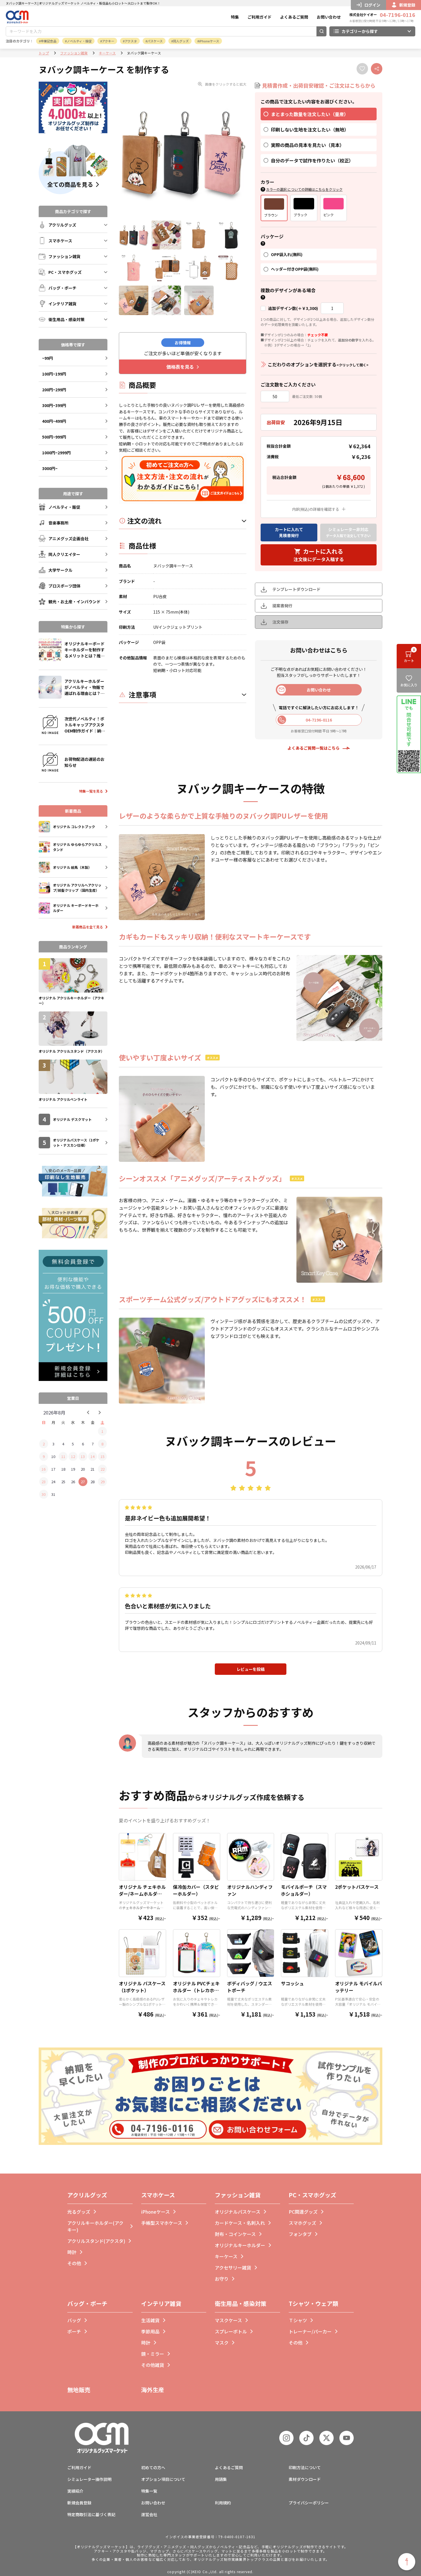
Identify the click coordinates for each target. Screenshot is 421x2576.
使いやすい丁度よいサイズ (161, 1057)
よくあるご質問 (294, 17)
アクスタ (131, 41)
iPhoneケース (209, 41)
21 (93, 1469)
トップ (44, 53)
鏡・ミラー (153, 2354)
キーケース (107, 53)
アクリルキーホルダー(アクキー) (95, 2226)
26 (73, 1482)
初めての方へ (153, 2467)
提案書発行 (282, 606)
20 (83, 1469)
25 (63, 1482)
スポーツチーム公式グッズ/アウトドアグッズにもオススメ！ (213, 1299)
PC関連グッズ (303, 2212)
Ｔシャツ (298, 2320)
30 (44, 1494)
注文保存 (280, 622)
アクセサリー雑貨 (233, 2267)
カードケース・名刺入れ (240, 2223)
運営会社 (149, 2514)
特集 (235, 17)
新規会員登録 (79, 2503)
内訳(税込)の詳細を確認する (316, 509)
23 (44, 1482)
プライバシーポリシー (309, 2503)
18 (63, 1469)
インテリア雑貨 (161, 2303)
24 (53, 1482)
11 (63, 1456)
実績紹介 (75, 2491)
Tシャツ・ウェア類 (313, 2303)
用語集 (221, 2479)
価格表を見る (180, 367)
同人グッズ (181, 41)
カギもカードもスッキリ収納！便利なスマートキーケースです (215, 937)
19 (73, 1469)
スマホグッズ (302, 2223)
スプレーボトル (231, 2331)
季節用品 (150, 2331)
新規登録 (407, 5)
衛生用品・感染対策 (241, 2303)
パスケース (155, 41)
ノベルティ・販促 (79, 41)
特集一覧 (149, 2491)
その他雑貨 (153, 2365)
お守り (222, 2279)
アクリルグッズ (87, 2195)
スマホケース (158, 2195)
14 (93, 1456)
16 (44, 1469)
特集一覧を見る (91, 791)
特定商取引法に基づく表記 (91, 2514)
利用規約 (223, 2503)
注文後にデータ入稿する (319, 555)
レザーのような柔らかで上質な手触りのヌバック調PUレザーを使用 (223, 816)
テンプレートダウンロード (296, 589)
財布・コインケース (235, 2234)
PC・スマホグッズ (312, 2195)
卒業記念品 (49, 41)
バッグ (74, 2320)
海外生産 (153, 2390)
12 (73, 1456)
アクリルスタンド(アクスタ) (96, 2241)
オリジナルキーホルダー (240, 2245)
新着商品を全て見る (88, 927)
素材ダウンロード (305, 2479)
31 (53, 1494)
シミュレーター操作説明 (89, 2479)
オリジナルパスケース (238, 2212)
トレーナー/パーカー (310, 2331)
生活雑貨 (150, 2320)
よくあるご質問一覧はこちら (314, 748)
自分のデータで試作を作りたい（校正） (312, 160)
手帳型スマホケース (162, 2223)
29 (103, 1482)
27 (83, 1482)
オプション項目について (163, 2479)
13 (83, 1456)
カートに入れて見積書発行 (289, 532)
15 (103, 1456)
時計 (72, 2252)
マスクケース (228, 2320)
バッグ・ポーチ (87, 2303)
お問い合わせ (329, 17)
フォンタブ (300, 2234)
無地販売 (79, 2390)
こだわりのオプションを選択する (318, 364)
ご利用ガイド (259, 17)
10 (53, 1456)
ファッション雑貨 (74, 53)
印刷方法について (305, 2467)
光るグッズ (79, 2212)
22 (103, 1469)
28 (93, 1482)
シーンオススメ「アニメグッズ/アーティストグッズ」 (203, 1178)
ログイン (372, 5)
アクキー (108, 41)
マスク (222, 2343)
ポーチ (74, 2331)
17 (53, 1469)
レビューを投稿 (251, 1669)
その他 (74, 2263)
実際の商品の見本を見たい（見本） (308, 145)
